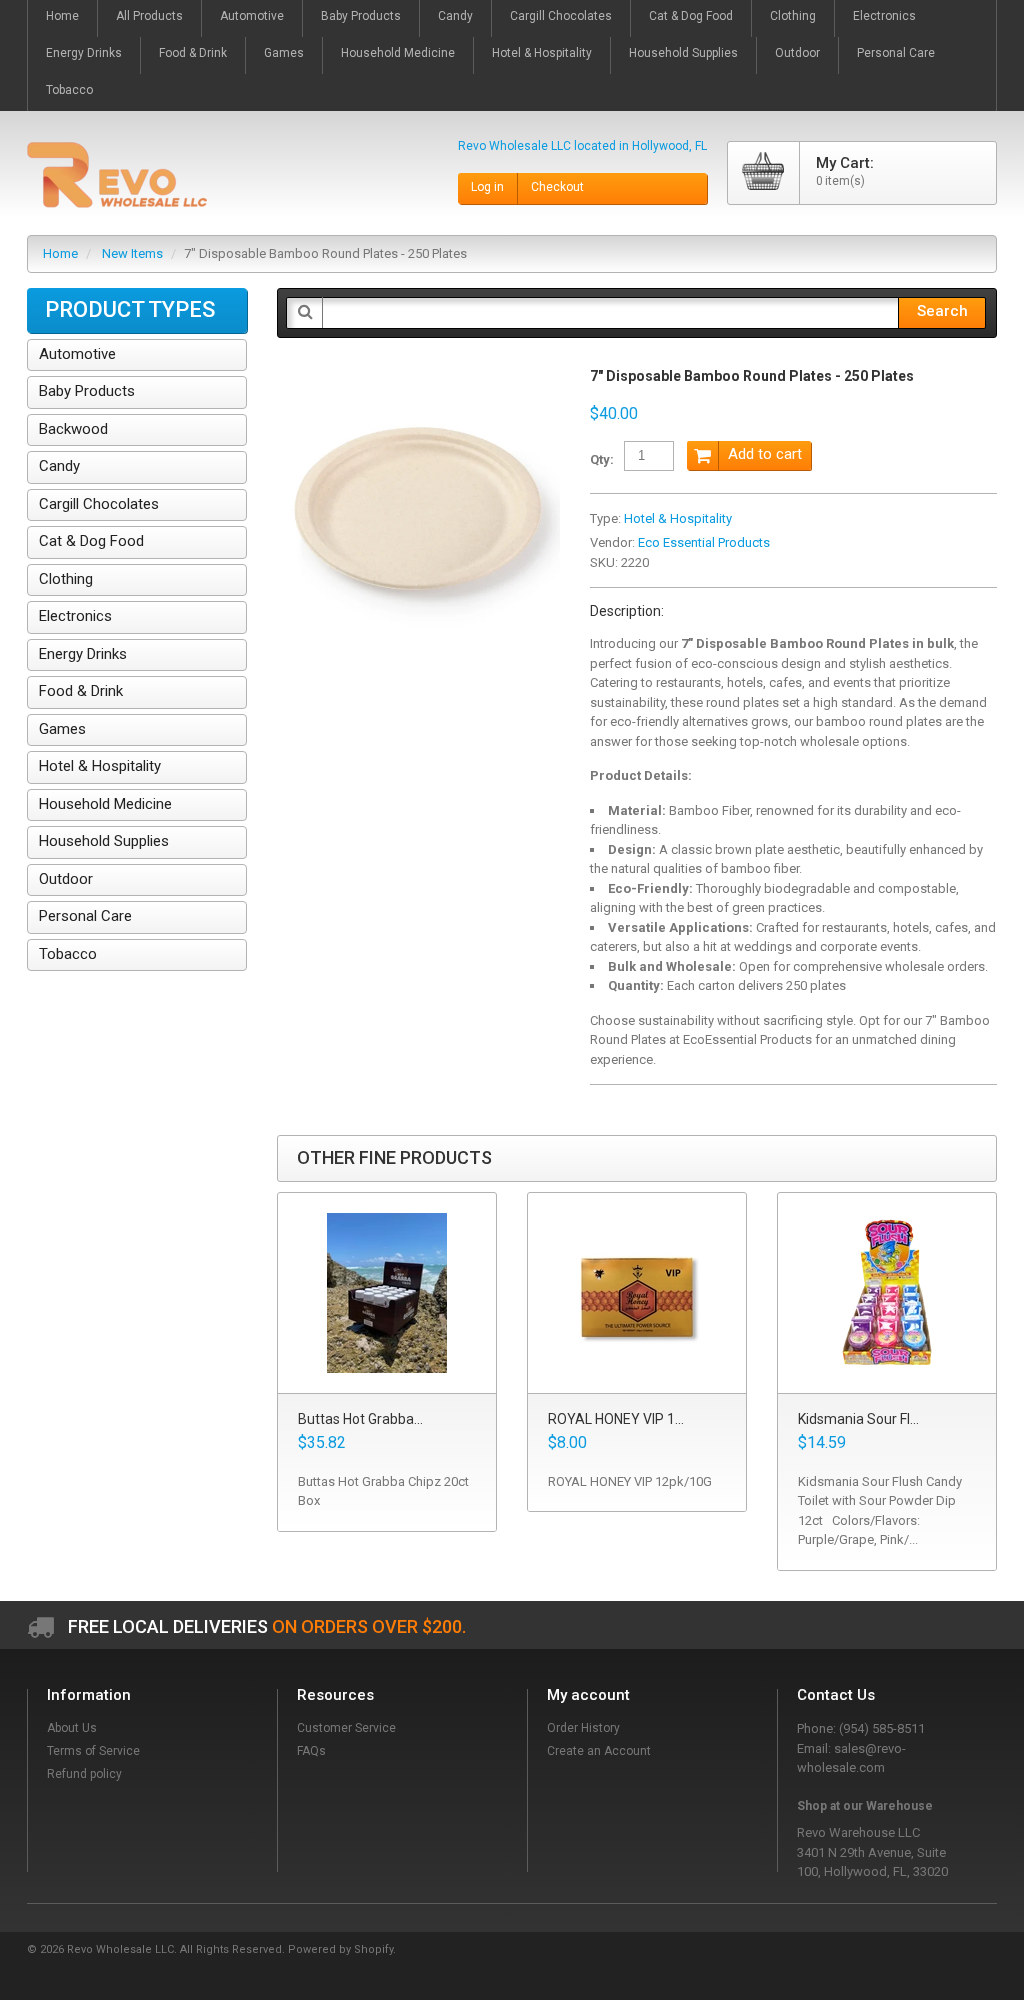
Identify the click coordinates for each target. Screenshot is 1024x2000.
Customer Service (346, 1728)
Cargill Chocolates (99, 504)
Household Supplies (104, 841)
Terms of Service (93, 1751)
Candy (59, 466)
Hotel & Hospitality (678, 518)
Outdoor (66, 879)
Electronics (75, 616)
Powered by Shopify (340, 1949)
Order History (583, 1728)
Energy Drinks (83, 654)
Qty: (602, 459)
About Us (72, 1728)
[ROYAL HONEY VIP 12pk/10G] (637, 1293)
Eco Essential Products (704, 542)
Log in (487, 187)
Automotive (77, 354)
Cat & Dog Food (91, 541)
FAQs (311, 1751)
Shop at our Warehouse (865, 1806)
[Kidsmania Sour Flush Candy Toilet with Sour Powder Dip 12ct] (887, 1293)
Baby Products (87, 391)
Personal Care (85, 916)
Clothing (66, 579)
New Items (132, 253)
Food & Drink (81, 691)
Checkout (557, 187)
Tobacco (68, 954)
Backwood (73, 429)
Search (942, 311)
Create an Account (599, 1751)
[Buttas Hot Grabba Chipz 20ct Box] (387, 1293)
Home (60, 253)
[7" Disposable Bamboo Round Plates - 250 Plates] (418, 377)
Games (62, 729)
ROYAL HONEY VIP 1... (616, 1419)
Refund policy (84, 1774)
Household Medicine (105, 804)
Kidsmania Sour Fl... (858, 1419)
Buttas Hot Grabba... (360, 1419)
